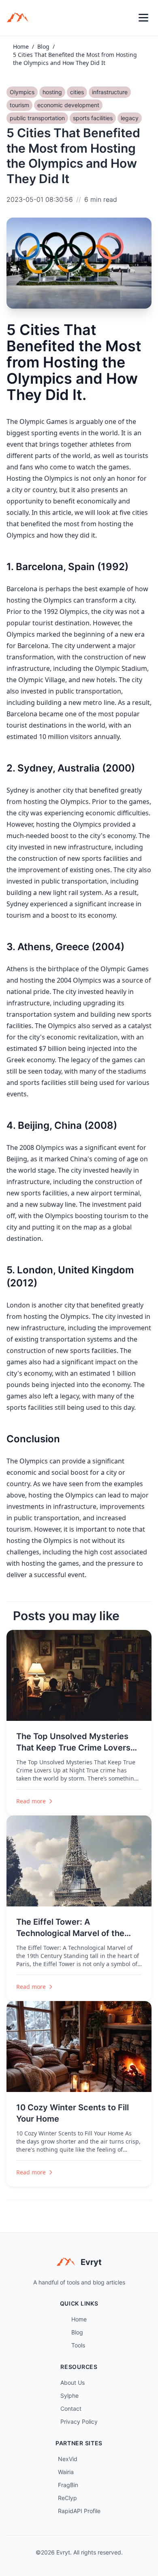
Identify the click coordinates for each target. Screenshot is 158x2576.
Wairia (66, 2472)
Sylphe (69, 2396)
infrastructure (110, 92)
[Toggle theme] (126, 18)
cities (77, 92)
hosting (52, 92)
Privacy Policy (79, 2421)
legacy (130, 118)
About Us (73, 2383)
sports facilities (93, 118)
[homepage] (20, 18)
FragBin (68, 2485)
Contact (71, 2409)
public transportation (37, 118)
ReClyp (67, 2498)
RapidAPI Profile (79, 2511)
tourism (19, 105)
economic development (68, 105)
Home (21, 46)
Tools (78, 2345)
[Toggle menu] (143, 18)
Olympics (22, 92)
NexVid (68, 2459)
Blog (43, 46)
